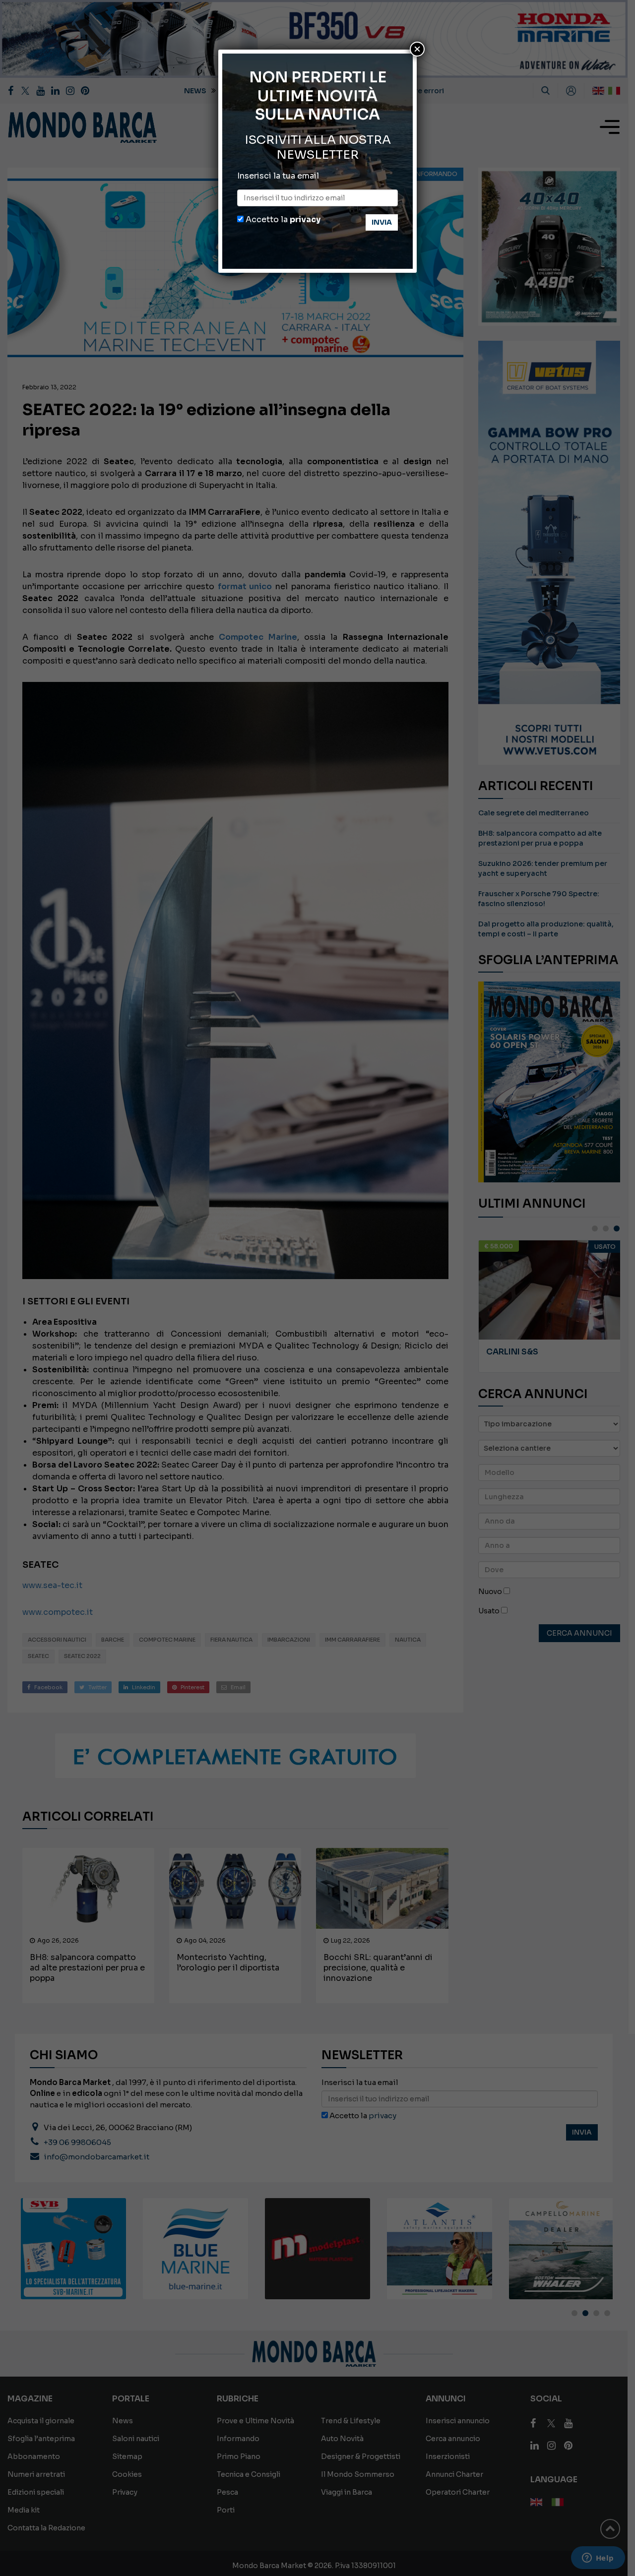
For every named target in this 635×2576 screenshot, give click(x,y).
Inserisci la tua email (278, 176)
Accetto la (282, 219)
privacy (305, 219)
